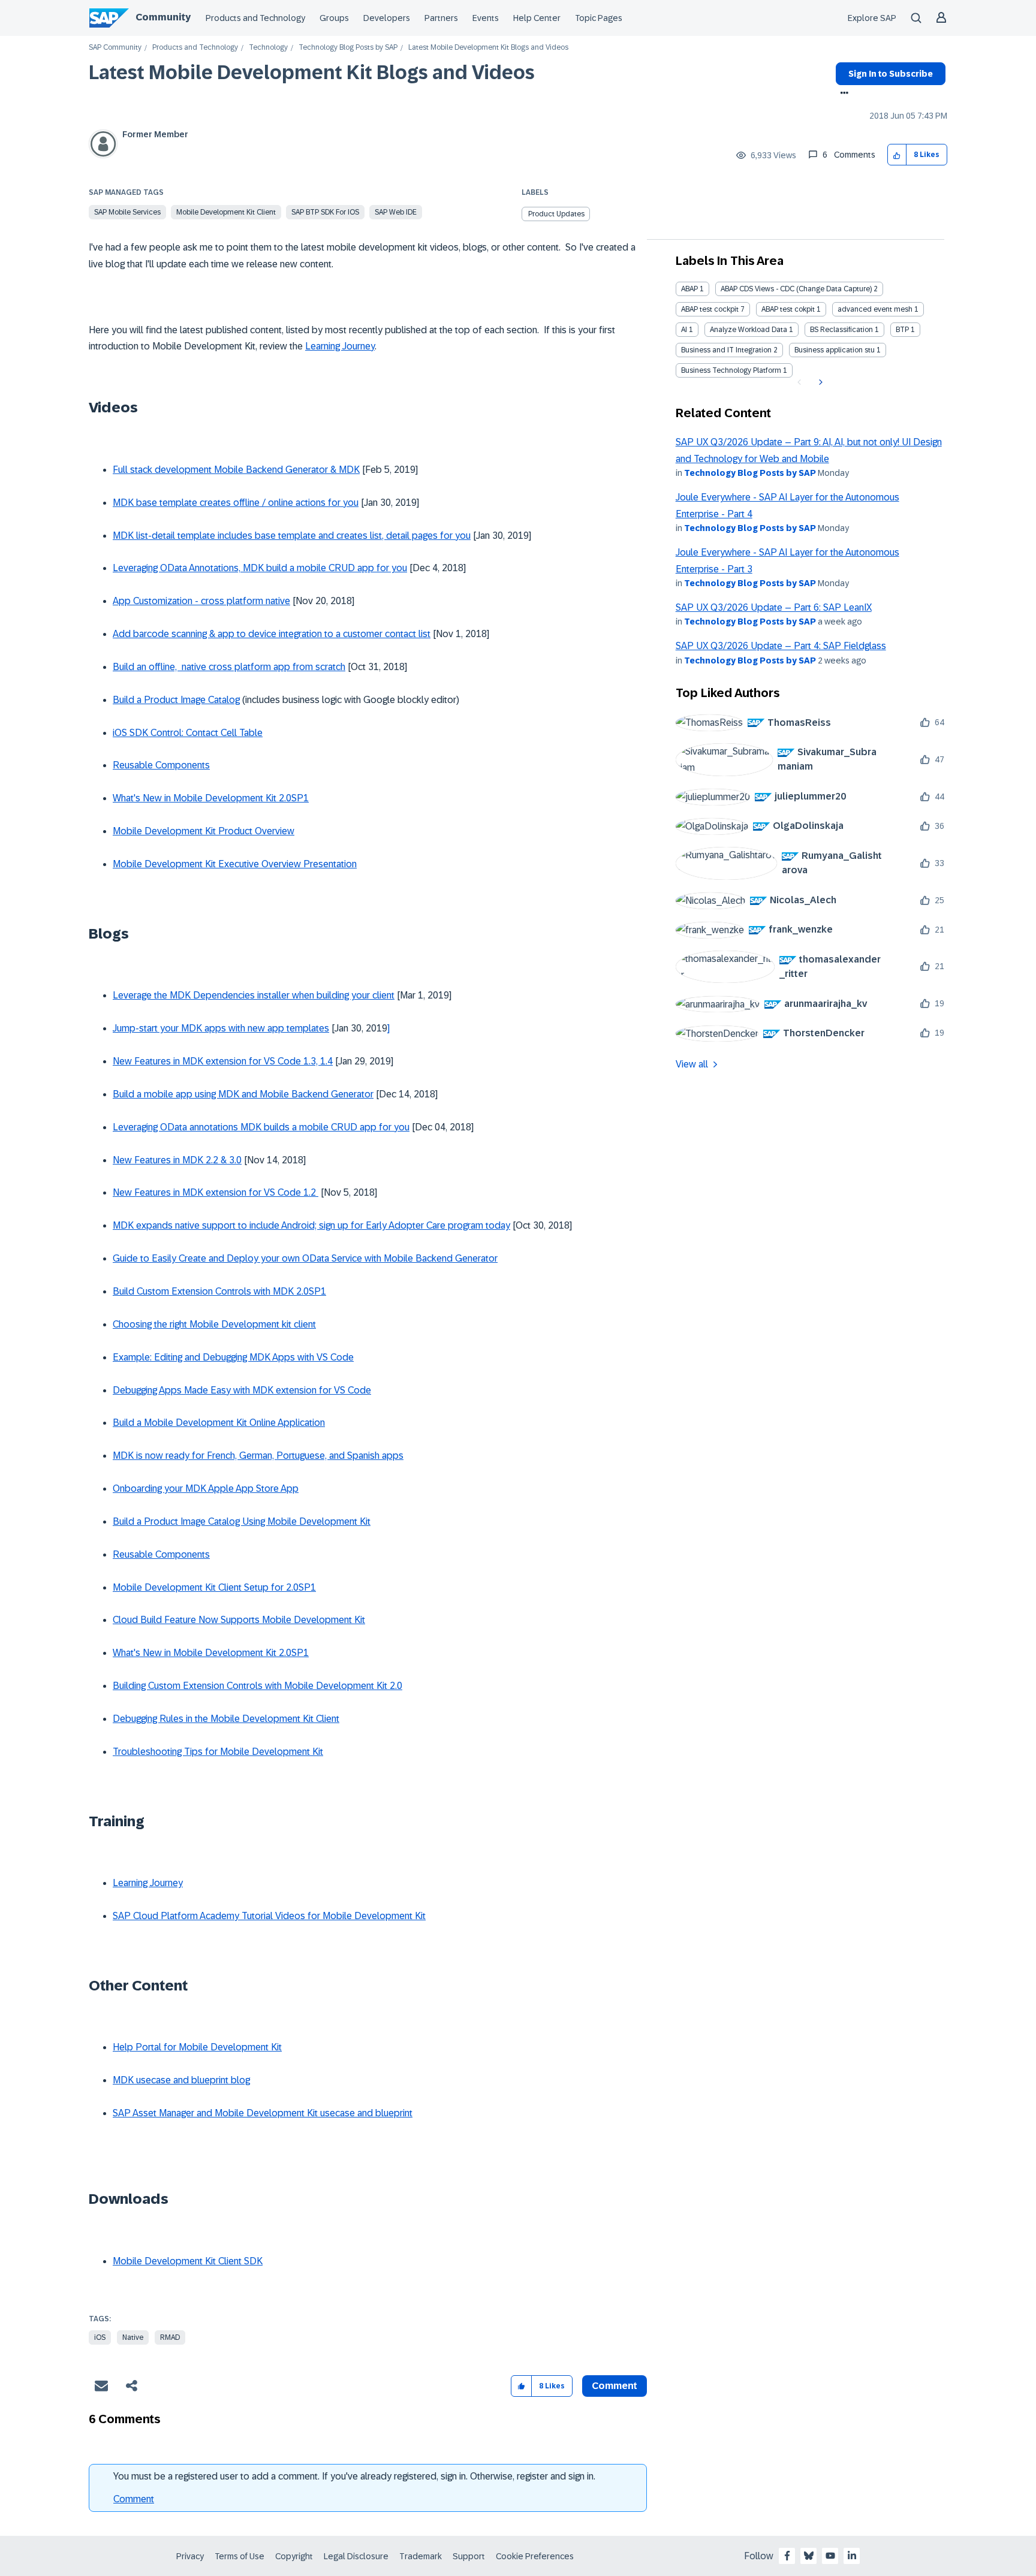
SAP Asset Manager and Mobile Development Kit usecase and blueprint (263, 2113)
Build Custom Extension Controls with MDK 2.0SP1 (219, 1291)
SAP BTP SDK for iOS (325, 212)
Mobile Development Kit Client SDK (188, 2261)
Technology (268, 48)
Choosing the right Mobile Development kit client (214, 1324)
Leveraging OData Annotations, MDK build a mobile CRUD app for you (260, 568)
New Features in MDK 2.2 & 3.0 (177, 1160)
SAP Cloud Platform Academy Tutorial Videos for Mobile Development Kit (269, 1916)
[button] (897, 155)
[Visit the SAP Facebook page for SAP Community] (787, 2556)
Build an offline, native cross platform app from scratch (229, 667)
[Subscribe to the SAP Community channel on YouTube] (830, 2556)
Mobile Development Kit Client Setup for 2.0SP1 (214, 1587)
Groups (334, 18)
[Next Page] (819, 382)
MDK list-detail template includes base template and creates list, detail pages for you (292, 536)
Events (486, 18)
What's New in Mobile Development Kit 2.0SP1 (211, 798)
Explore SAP (872, 18)
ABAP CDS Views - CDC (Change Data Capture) (796, 289)
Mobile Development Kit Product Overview (204, 831)
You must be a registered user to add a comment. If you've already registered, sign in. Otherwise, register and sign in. (354, 2476)
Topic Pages (599, 18)
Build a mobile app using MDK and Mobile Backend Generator (243, 1094)
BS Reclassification (841, 330)
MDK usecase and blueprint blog (181, 2080)
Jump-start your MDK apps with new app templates (221, 1028)
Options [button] (842, 94)
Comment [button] (615, 2386)
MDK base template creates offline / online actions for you (236, 503)
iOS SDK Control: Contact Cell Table (188, 733)
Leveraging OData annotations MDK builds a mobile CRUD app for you (261, 1127)
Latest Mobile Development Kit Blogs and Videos (312, 73)
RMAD (170, 2337)
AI (684, 330)
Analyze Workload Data (749, 330)
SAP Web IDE (396, 212)
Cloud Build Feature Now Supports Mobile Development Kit (239, 1620)
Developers (387, 18)
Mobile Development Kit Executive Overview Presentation (235, 864)
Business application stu (835, 350)
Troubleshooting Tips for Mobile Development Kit (218, 1752)
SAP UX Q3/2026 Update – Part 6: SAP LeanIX (774, 607)
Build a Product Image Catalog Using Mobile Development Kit (242, 1521)
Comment (134, 2499)
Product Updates (556, 214)
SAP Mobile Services (127, 212)
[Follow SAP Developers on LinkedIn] (852, 2556)
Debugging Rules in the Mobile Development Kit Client (226, 1719)
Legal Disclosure (356, 2556)
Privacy (190, 2556)
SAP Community (115, 48)
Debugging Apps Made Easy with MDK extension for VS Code (242, 1390)
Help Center (537, 18)
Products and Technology (255, 18)
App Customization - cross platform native (201, 601)
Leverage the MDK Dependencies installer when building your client (254, 995)
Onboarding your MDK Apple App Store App (206, 1488)
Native (133, 2337)
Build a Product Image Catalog (176, 700)
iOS (100, 2337)
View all (692, 1064)
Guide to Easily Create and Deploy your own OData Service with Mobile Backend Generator (305, 1258)
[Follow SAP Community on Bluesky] (809, 2556)
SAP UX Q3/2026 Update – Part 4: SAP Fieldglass (781, 646)
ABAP (689, 289)
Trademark (421, 2556)
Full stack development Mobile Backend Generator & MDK (236, 470)
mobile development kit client (226, 212)
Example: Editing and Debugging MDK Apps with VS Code (233, 1357)
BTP (902, 330)
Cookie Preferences (535, 2556)
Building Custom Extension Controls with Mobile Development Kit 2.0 (258, 1686)
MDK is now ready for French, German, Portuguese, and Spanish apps (258, 1456)
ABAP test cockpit (710, 309)
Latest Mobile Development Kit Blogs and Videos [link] (488, 48)
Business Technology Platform (731, 370)
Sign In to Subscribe (891, 74)
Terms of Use (240, 2556)
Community (163, 17)
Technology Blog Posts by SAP (348, 48)
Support (469, 2556)
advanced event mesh (875, 309)
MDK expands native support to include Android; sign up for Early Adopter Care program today (311, 1225)
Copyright (294, 2556)
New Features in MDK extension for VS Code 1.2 (216, 1192)
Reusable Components (161, 765)
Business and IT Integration (726, 350)
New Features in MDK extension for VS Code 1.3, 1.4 (223, 1061)
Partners (441, 18)
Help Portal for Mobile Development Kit (197, 2047)
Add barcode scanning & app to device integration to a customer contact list (272, 634)
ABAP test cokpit (788, 309)
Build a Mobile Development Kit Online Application (219, 1423)
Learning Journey (340, 346)
